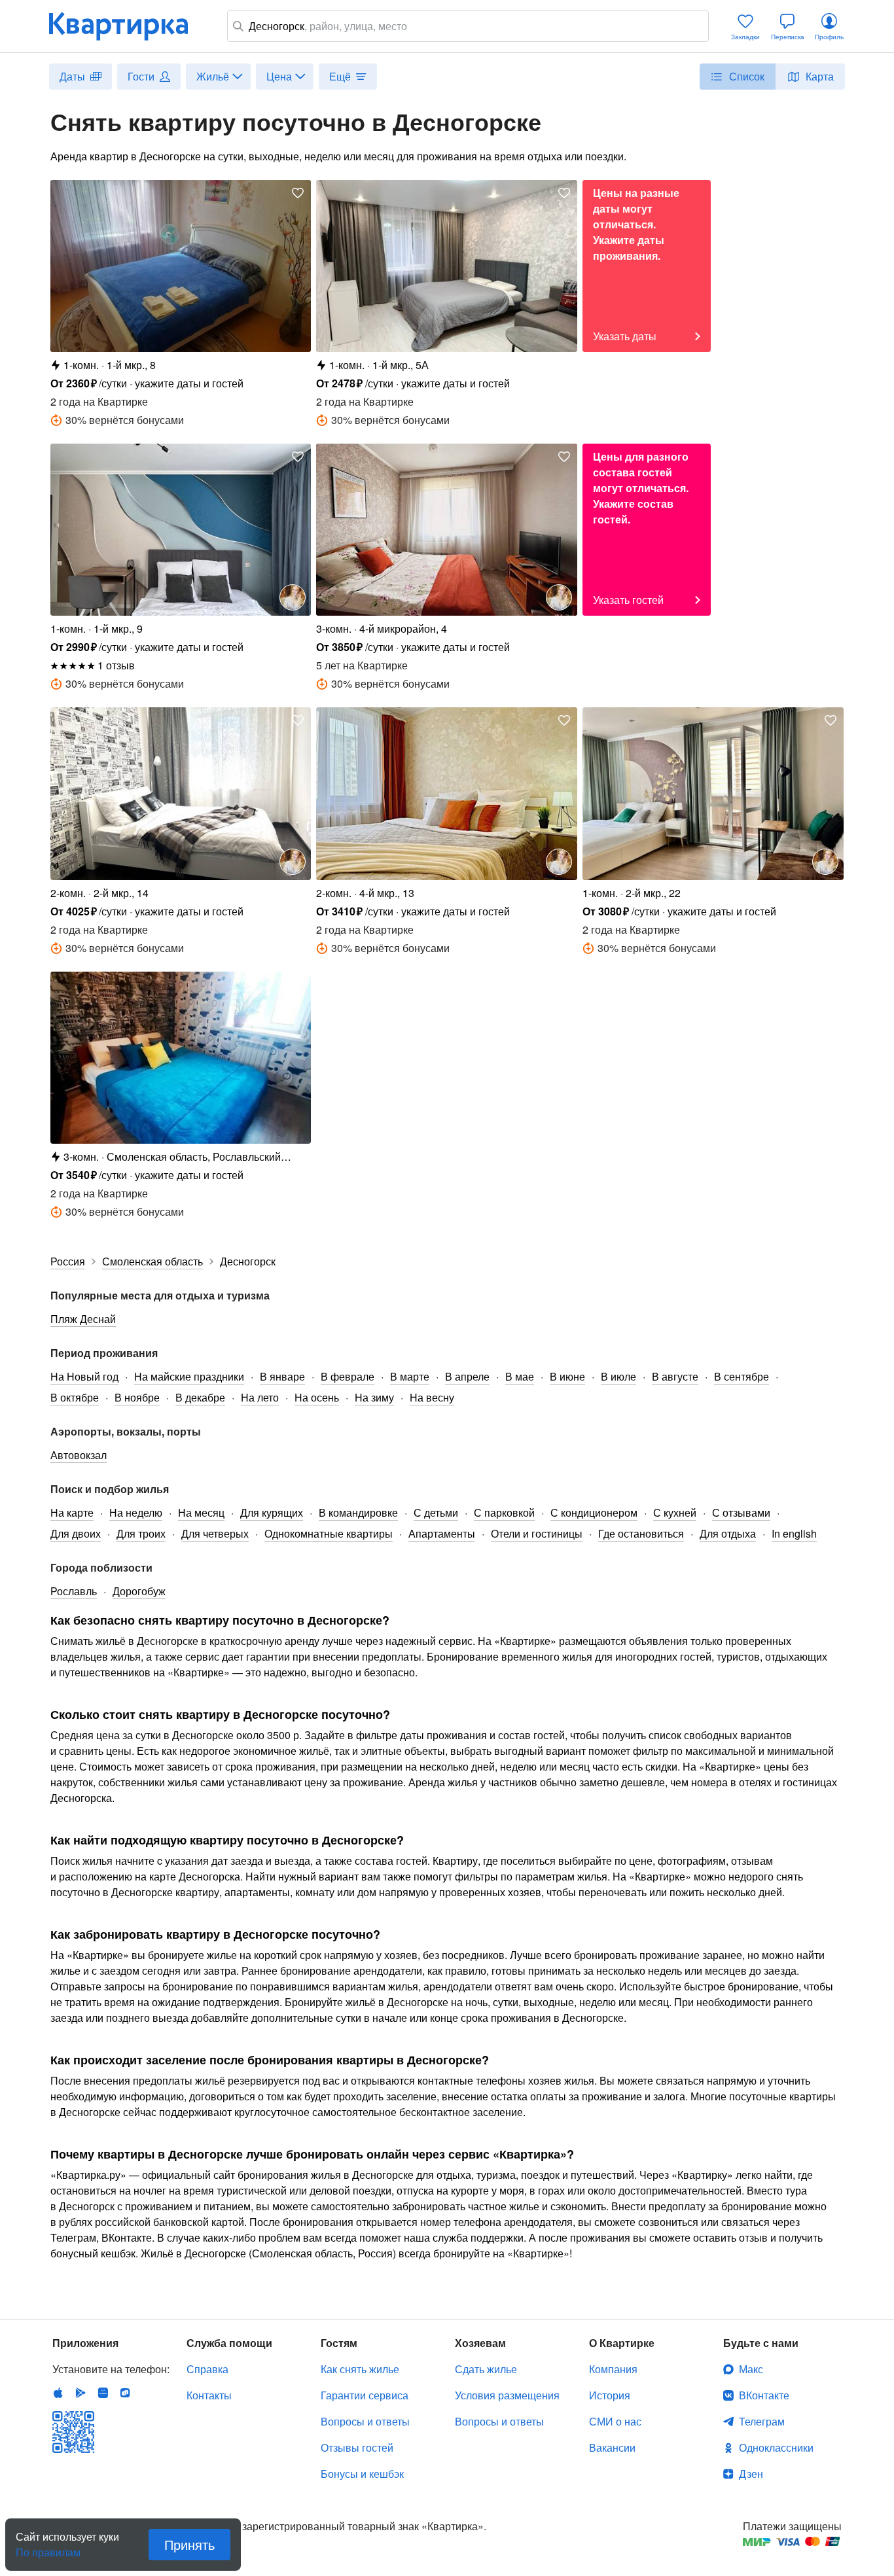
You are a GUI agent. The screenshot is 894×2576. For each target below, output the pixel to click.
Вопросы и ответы (365, 2421)
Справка (207, 2369)
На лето (260, 1397)
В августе (675, 1376)
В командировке (358, 1512)
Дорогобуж (139, 1591)
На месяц (201, 1512)
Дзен (751, 2474)
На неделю (136, 1512)
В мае (520, 1376)
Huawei (103, 2393)
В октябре (75, 1397)
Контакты (209, 2395)
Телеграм (762, 2421)
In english (794, 1533)
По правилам (48, 2547)
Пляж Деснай (83, 1319)
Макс (751, 2369)
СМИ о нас (615, 2421)
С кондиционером (594, 1512)
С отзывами (741, 1512)
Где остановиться (641, 1533)
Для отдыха (728, 1533)
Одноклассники (776, 2447)
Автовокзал (79, 1455)
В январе (282, 1376)
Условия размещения (507, 2395)
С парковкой (504, 1512)
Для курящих (272, 1512)
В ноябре (137, 1397)
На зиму (374, 1397)
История (610, 2395)
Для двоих (76, 1533)
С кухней (675, 1512)
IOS (58, 2393)
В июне (567, 1376)
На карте (72, 1512)
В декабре (200, 1397)
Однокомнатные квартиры (329, 1533)
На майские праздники (189, 1376)
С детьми (436, 1512)
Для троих (141, 1533)
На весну (432, 1397)
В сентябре (742, 1376)
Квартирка (128, 26)
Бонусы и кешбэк (362, 2474)
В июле (618, 1376)
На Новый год (84, 1376)
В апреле (467, 1376)
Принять (189, 2544)
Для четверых (215, 1533)
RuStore (125, 2393)
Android (80, 2393)
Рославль (74, 1591)
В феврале (348, 1376)
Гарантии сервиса (365, 2395)
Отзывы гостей (357, 2447)
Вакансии (612, 2447)
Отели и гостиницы (537, 1533)
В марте (410, 1376)
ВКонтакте (764, 2395)
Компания (613, 2369)
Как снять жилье (360, 2369)
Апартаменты (442, 1533)
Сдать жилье (486, 2369)
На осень (317, 1397)
